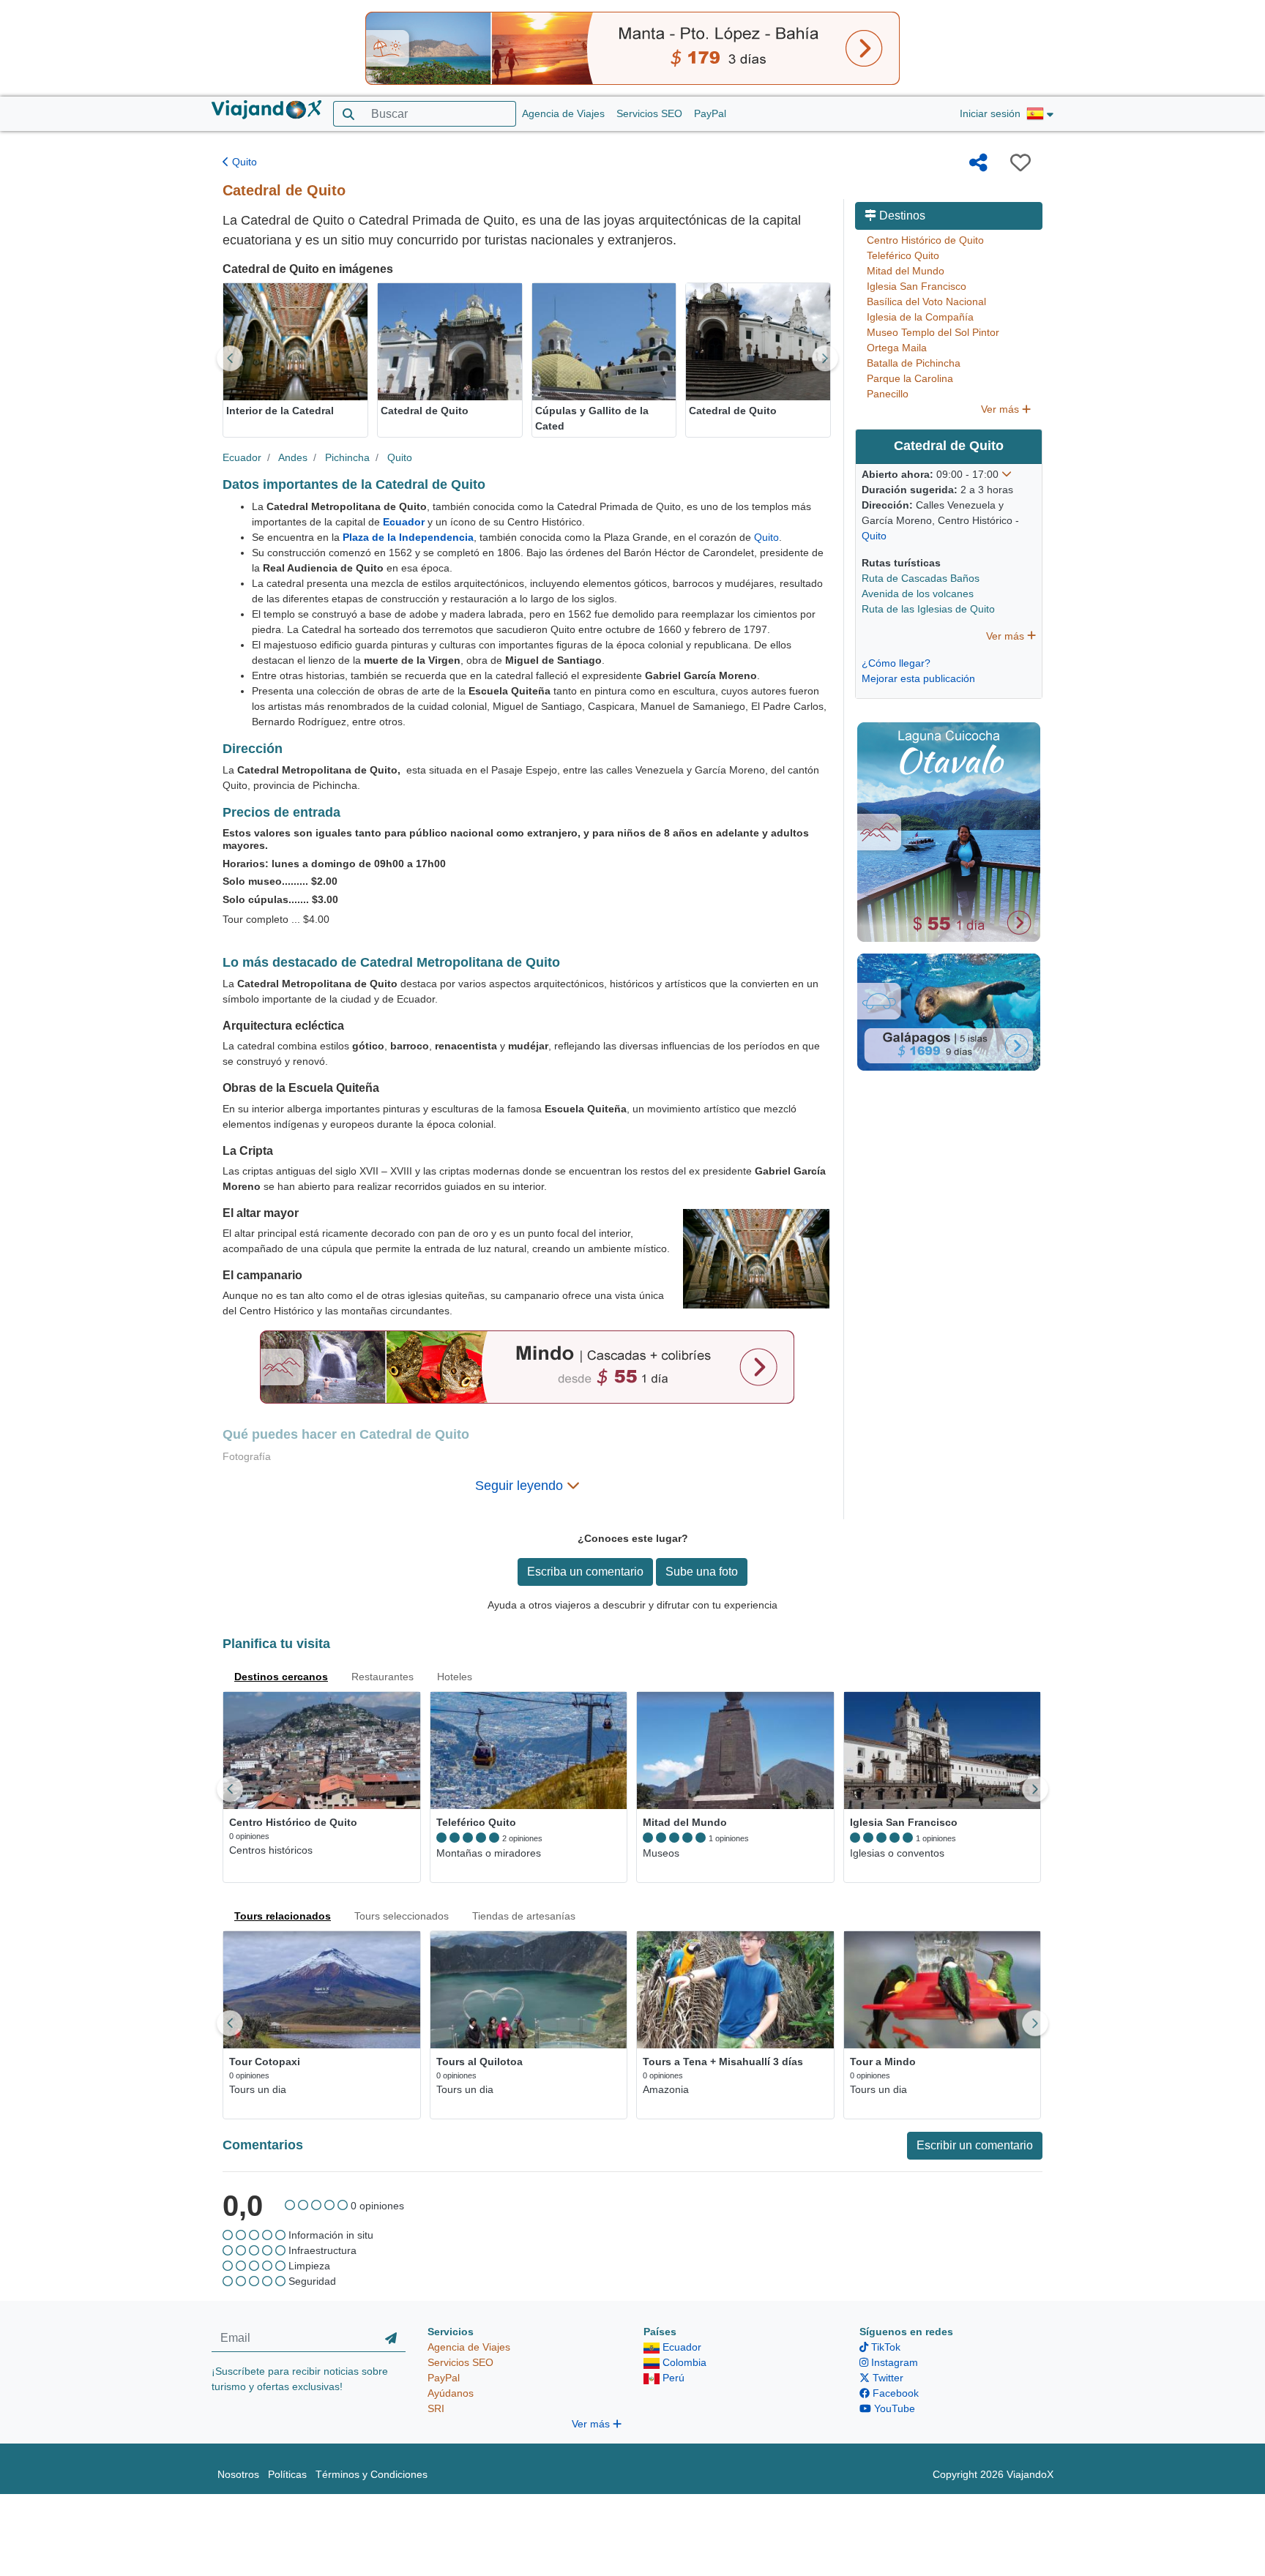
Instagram (893, 2362)
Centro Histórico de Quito (925, 240)
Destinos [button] (901, 216)
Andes (293, 457)
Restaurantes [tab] (383, 1677)
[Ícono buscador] (348, 114)
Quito (243, 162)
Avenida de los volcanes (918, 594)
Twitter (887, 2378)
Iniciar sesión (990, 113)
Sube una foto (702, 1572)
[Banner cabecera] (632, 48)
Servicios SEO (649, 113)
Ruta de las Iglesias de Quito (928, 609)
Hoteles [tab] (455, 1677)
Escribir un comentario (975, 2145)
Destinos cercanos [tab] (281, 1677)
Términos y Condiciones (372, 2474)
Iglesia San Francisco (917, 286)
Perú (672, 2378)
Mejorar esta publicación (918, 678)
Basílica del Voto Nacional (926, 302)
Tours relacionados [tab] (283, 1916)
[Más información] (1007, 474)
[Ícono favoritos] (1020, 162)
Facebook (894, 2393)
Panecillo (888, 394)
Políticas (287, 2474)
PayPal (710, 113)
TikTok (884, 2347)
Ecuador (242, 457)
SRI (436, 2408)
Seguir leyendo (521, 1486)
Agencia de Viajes (563, 113)
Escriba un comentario (585, 1572)
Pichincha (347, 457)
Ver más (1001, 409)
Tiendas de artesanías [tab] (524, 1916)
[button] (1040, 114)
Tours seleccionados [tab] (402, 1916)
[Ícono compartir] (978, 162)
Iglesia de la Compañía (920, 317)
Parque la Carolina (910, 378)
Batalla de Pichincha (914, 363)
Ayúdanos (451, 2393)
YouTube (893, 2408)
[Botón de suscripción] (391, 2338)
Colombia (683, 2362)
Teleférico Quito (903, 255)
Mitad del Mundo (906, 271)
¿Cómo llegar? (896, 663)
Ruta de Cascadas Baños (921, 578)
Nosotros (238, 2474)
